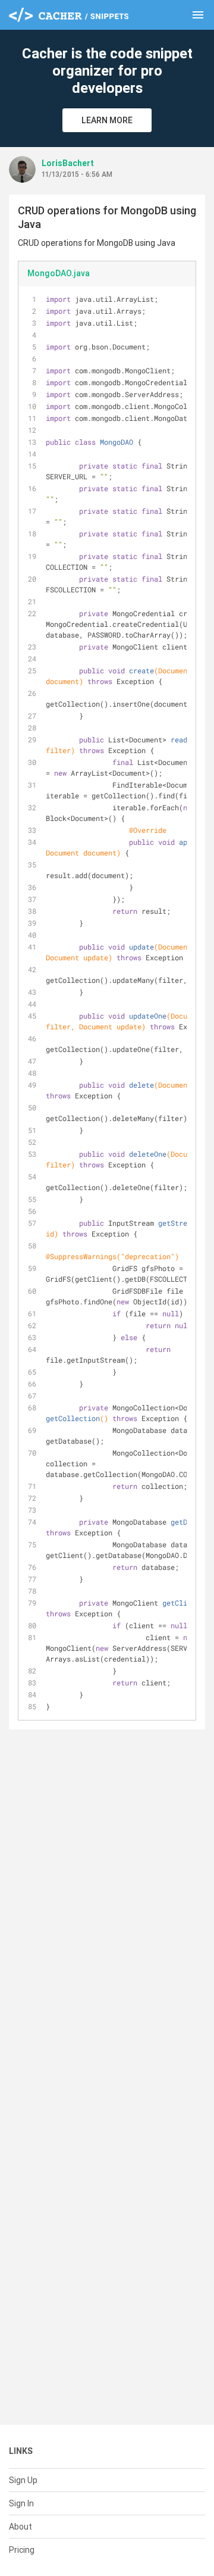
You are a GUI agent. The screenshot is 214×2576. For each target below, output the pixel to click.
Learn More (107, 120)
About (21, 2527)
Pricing (22, 2550)
